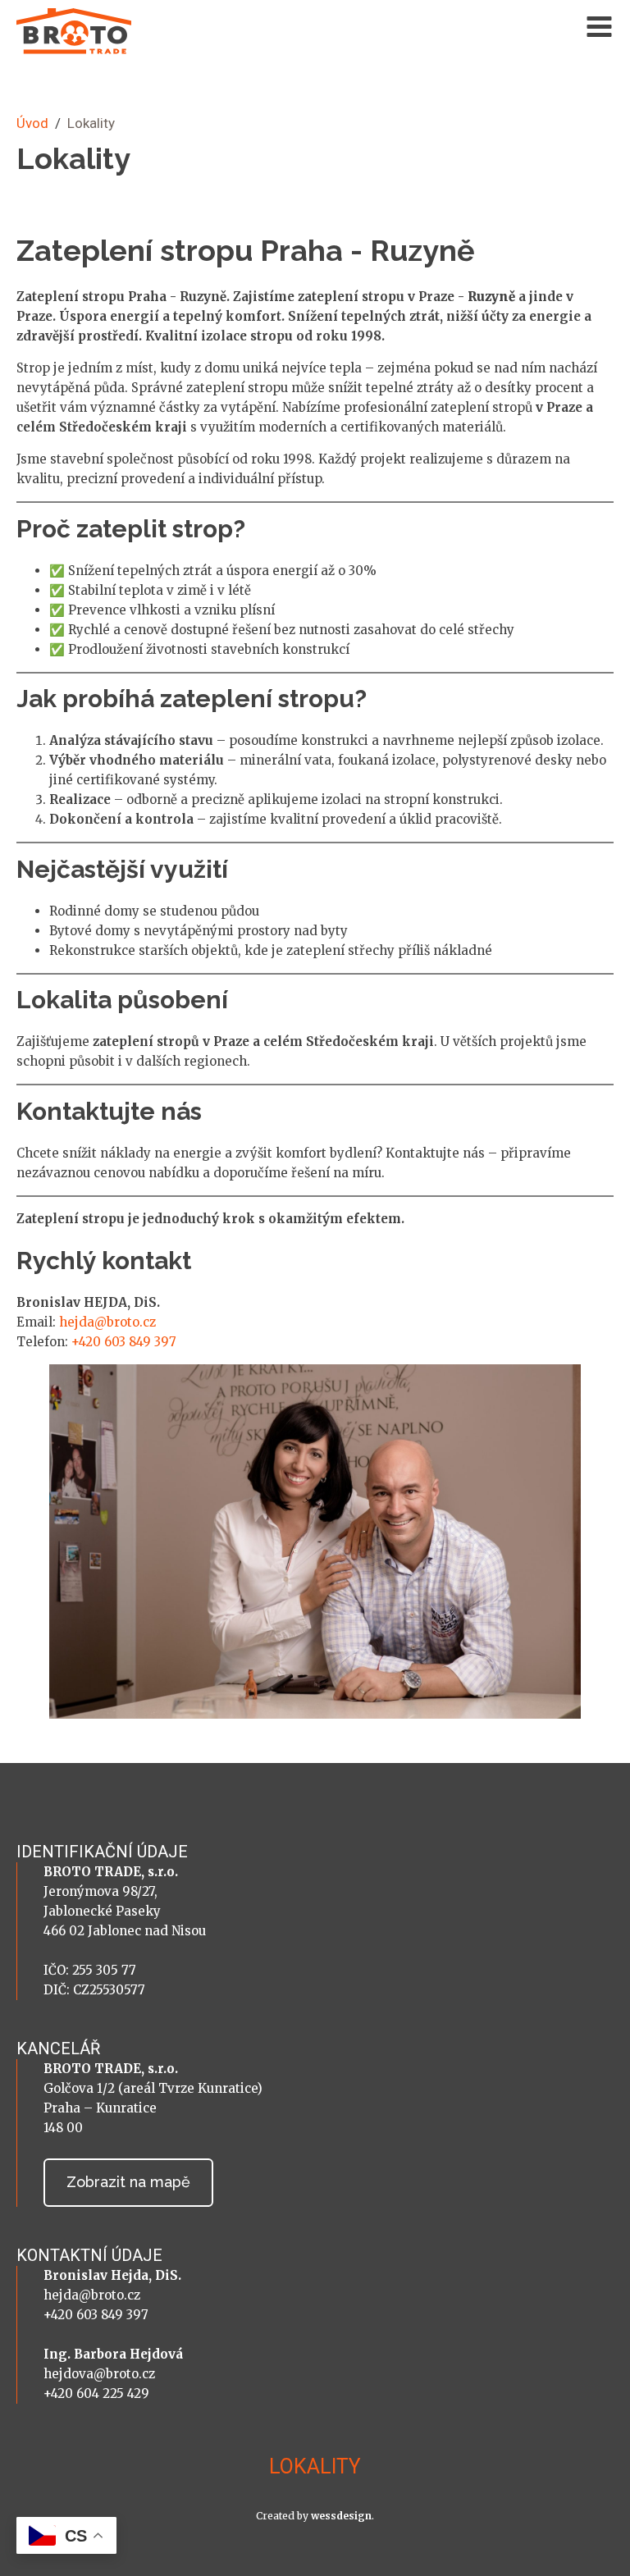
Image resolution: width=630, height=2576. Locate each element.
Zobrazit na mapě (128, 2182)
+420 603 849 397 (124, 1342)
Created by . (315, 2516)
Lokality (315, 2466)
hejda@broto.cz (107, 1322)
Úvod (32, 123)
